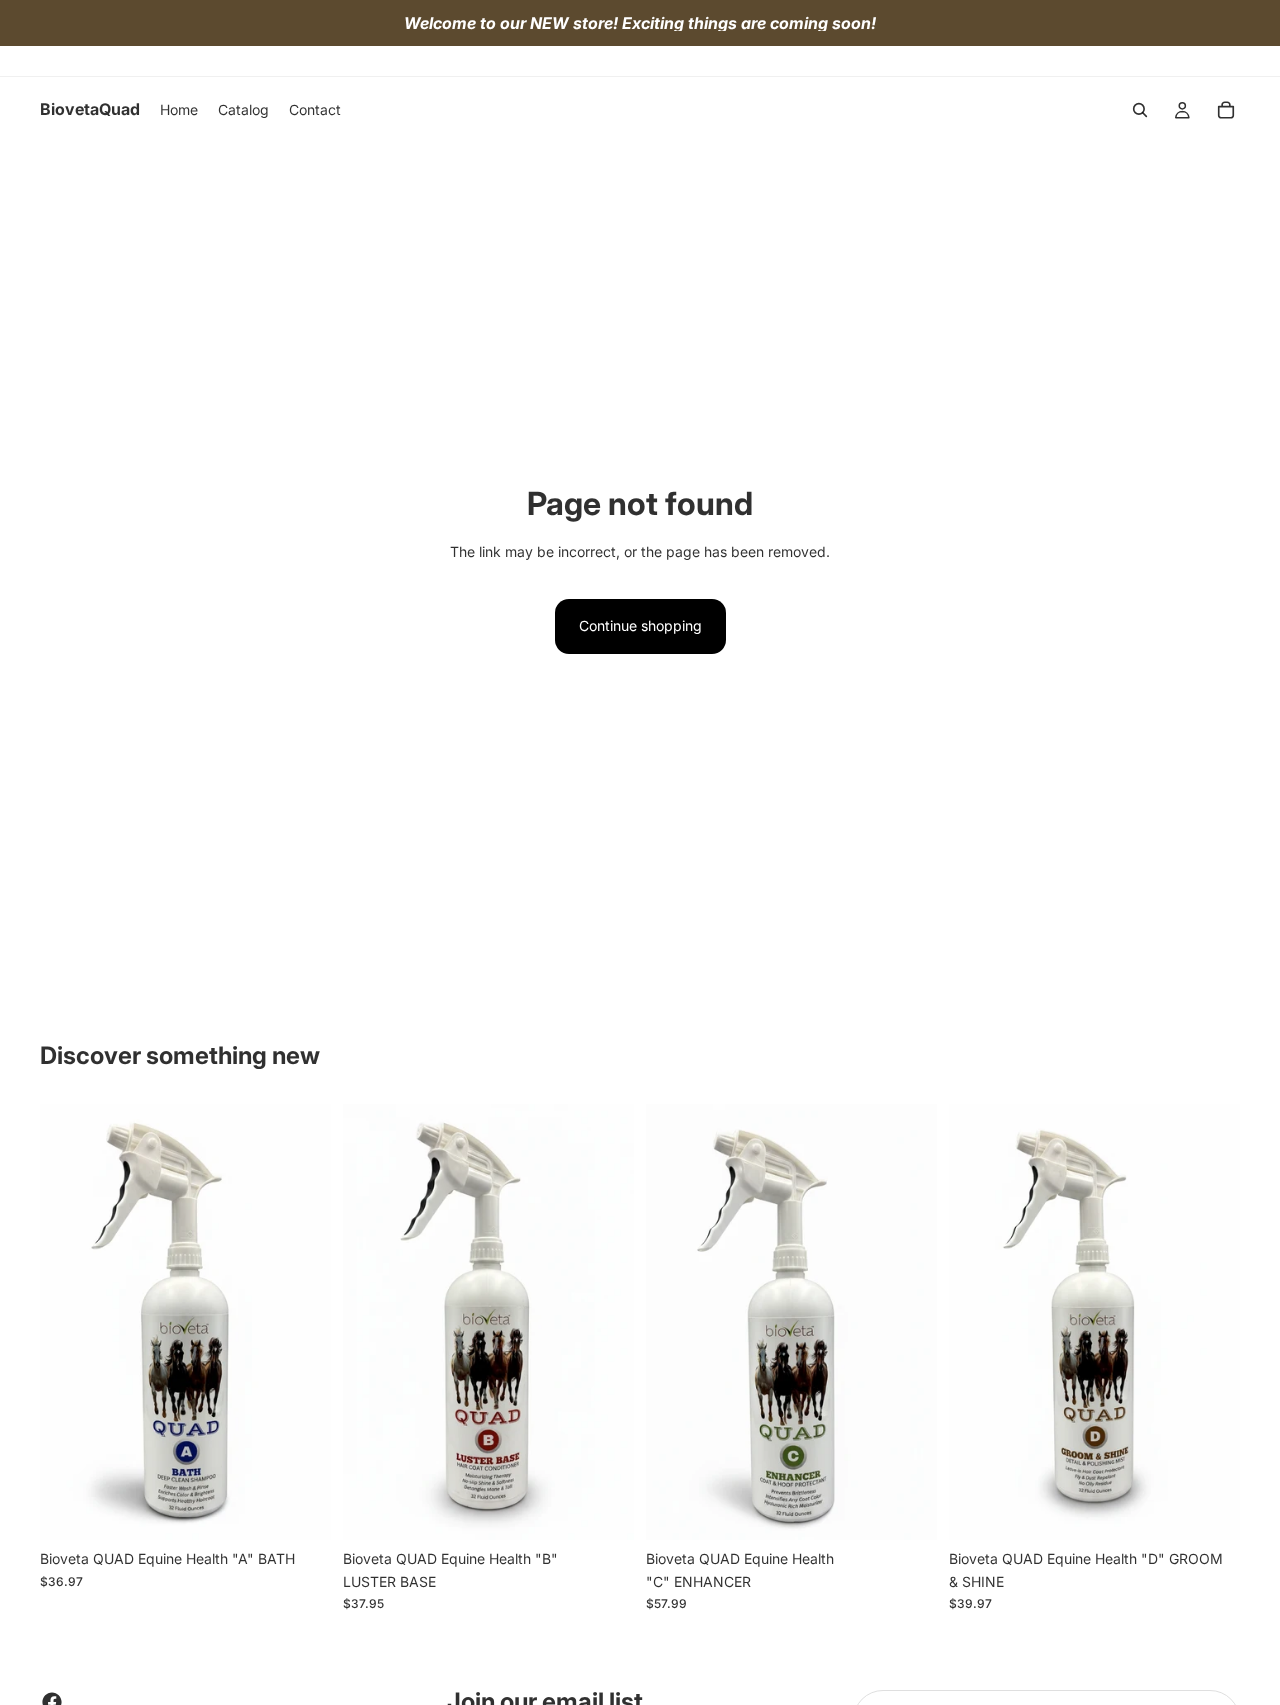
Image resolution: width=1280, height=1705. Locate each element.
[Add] (300, 1510)
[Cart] (1226, 110)
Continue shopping (640, 625)
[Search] (1140, 110)
